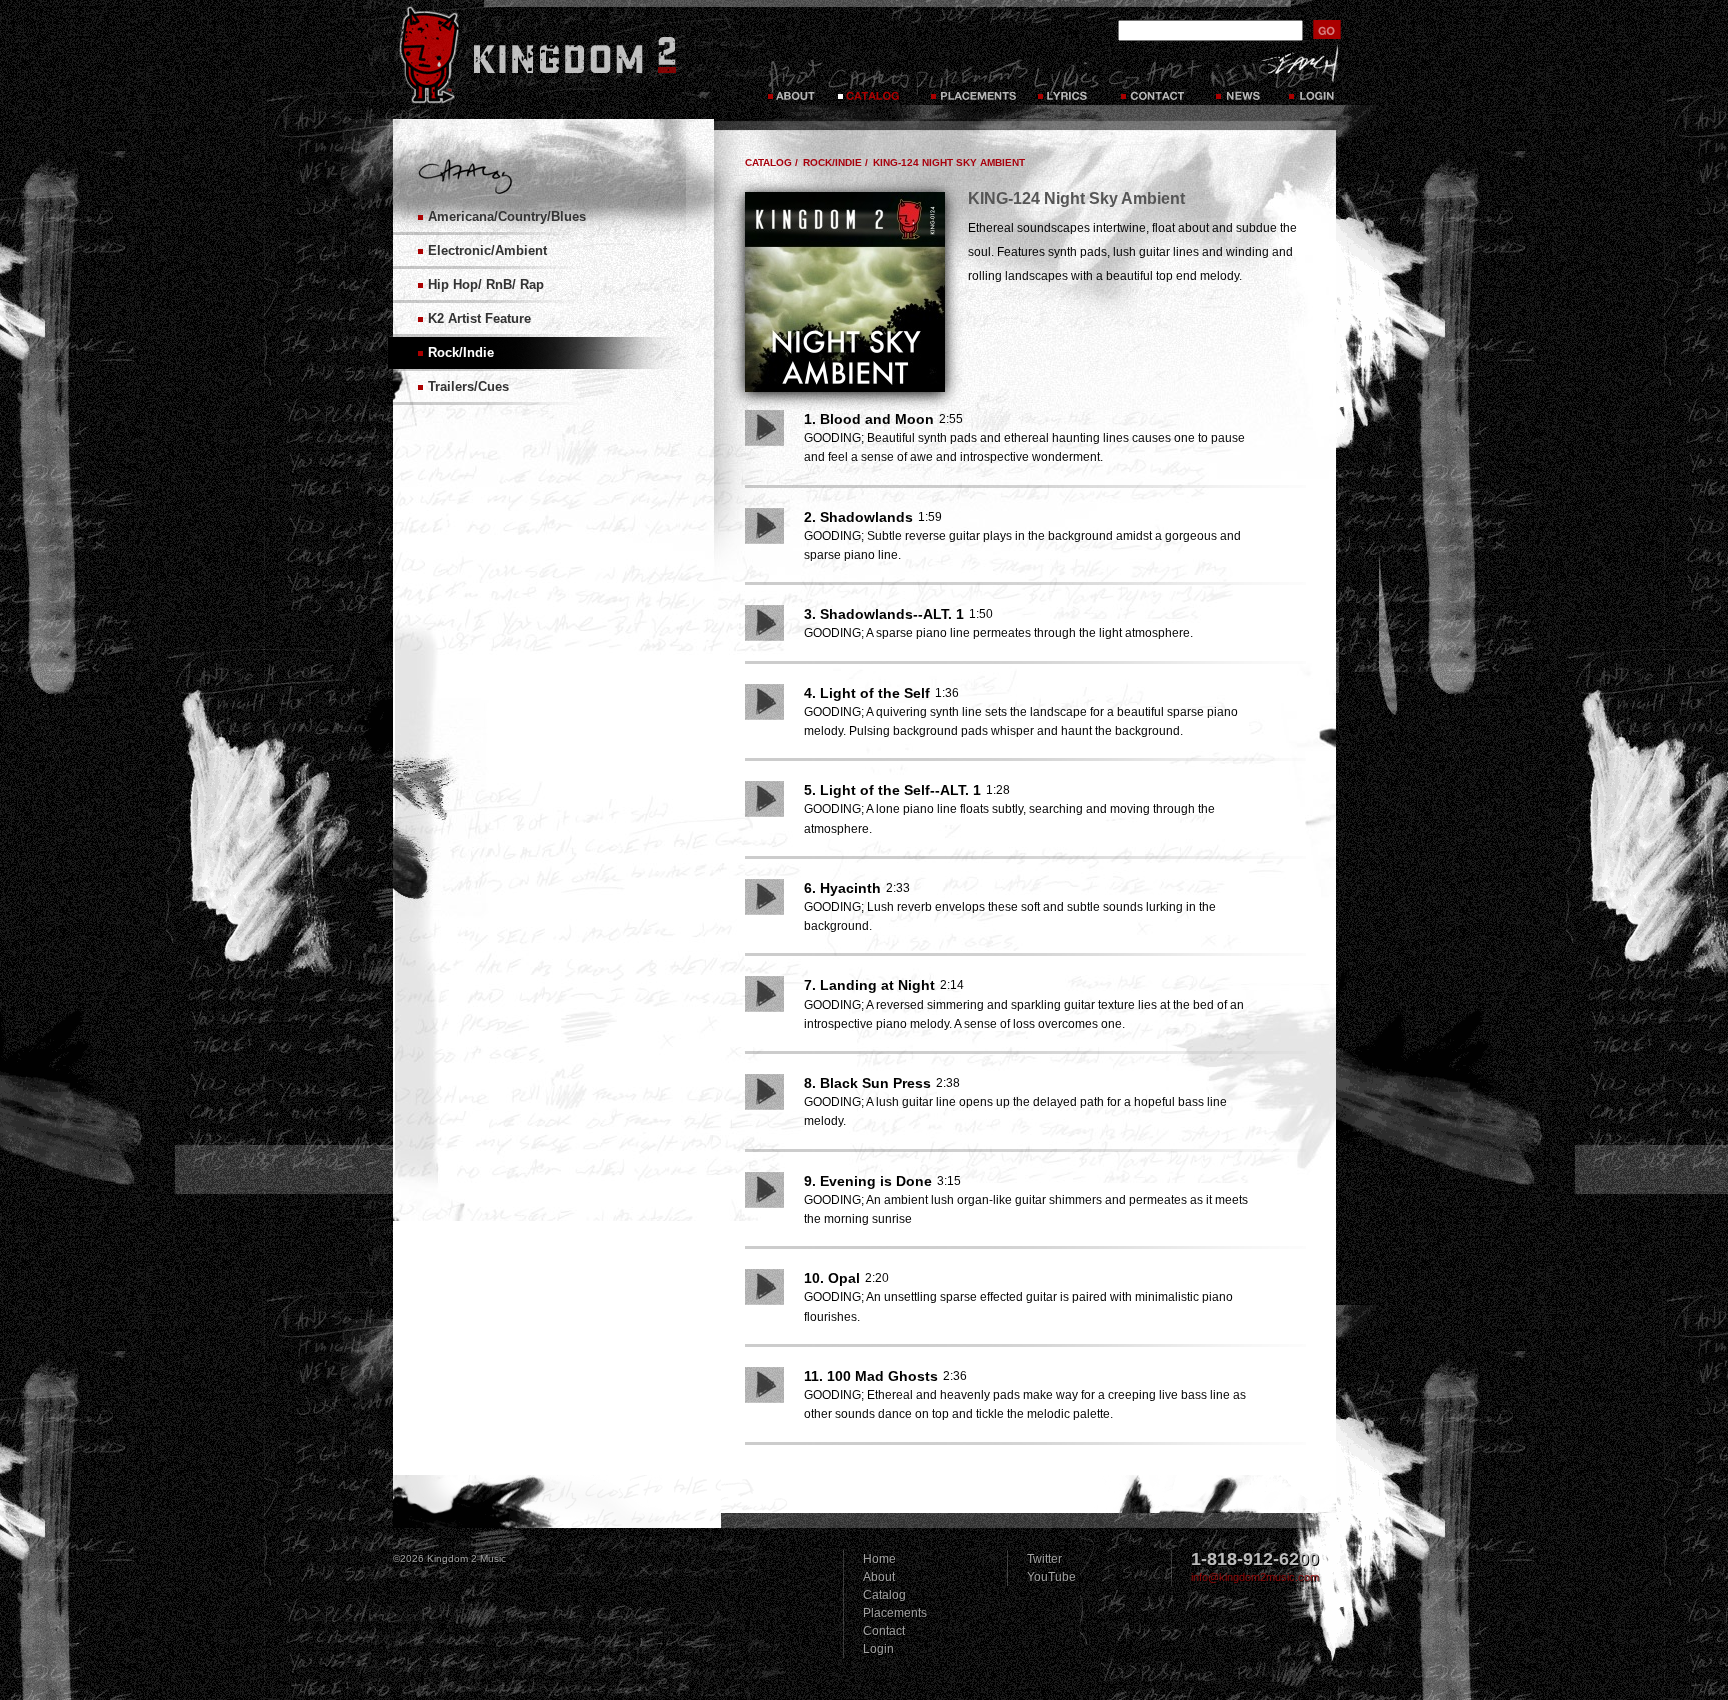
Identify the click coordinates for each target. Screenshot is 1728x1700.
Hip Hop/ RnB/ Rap (486, 284)
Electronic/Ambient (487, 250)
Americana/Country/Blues (507, 216)
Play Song (764, 428)
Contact (1155, 80)
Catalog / (771, 162)
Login (1313, 80)
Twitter (1044, 1559)
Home (879, 1559)
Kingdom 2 (564, 55)
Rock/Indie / (835, 162)
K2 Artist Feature (479, 318)
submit (1327, 29)
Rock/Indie (461, 352)
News (1237, 80)
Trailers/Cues (468, 386)
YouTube (1051, 1577)
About (879, 1577)
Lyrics (1068, 80)
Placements (971, 80)
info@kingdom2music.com (1255, 1577)
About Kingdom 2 (793, 80)
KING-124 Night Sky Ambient (949, 162)
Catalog (868, 80)
